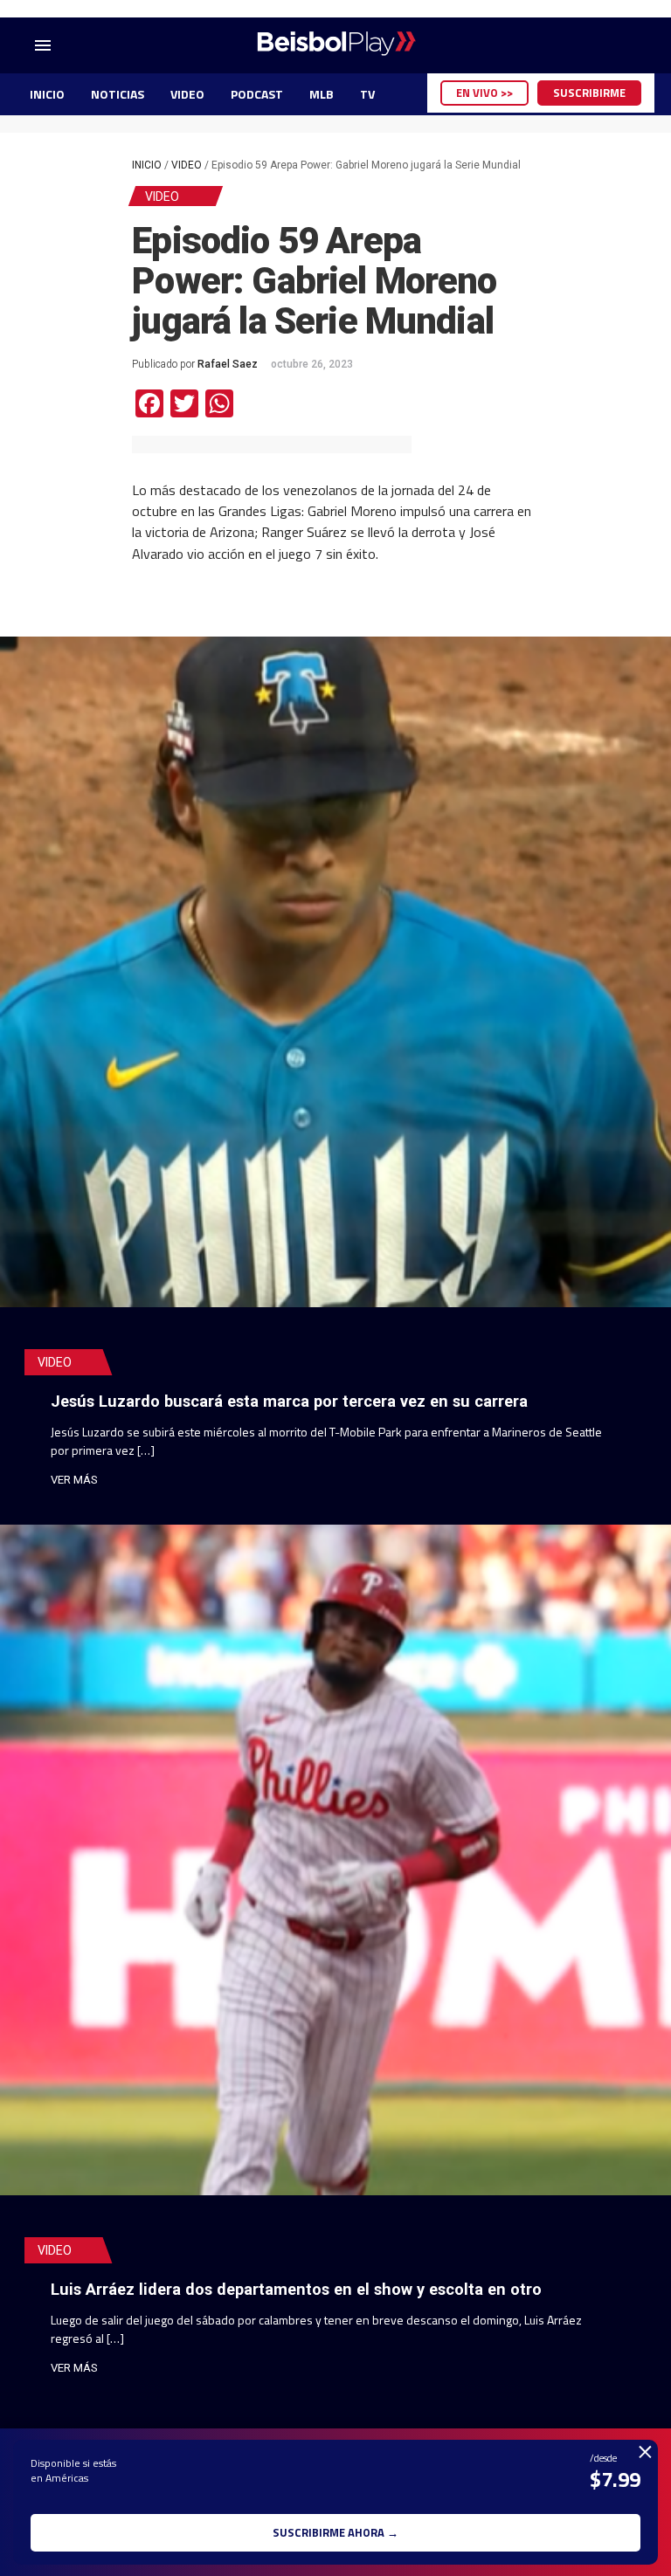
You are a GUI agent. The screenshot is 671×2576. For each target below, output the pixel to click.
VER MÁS (74, 1480)
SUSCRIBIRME (589, 93)
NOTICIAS (118, 94)
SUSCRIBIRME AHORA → (335, 2532)
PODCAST (257, 94)
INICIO (47, 94)
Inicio (147, 165)
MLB (322, 94)
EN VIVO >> (484, 93)
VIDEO (187, 94)
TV (367, 94)
